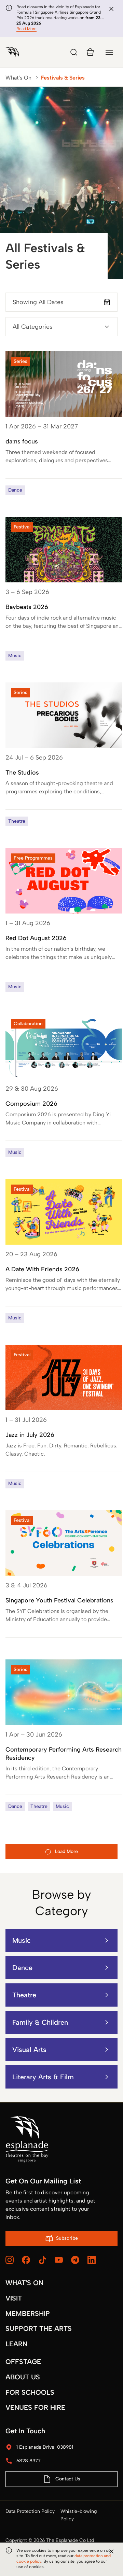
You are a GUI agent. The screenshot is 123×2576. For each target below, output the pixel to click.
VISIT (14, 2298)
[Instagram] (10, 2260)
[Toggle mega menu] (109, 52)
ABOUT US (23, 2377)
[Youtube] (59, 2260)
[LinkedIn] (92, 2260)
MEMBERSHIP (28, 2313)
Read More (26, 29)
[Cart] (90, 52)
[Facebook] (26, 2260)
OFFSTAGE (23, 2362)
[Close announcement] (111, 9)
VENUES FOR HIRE (35, 2407)
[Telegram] (75, 2260)
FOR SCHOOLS (30, 2392)
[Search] (74, 52)
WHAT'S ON (24, 2283)
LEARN (16, 2344)
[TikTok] (42, 2260)
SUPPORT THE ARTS (39, 2329)
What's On (18, 78)
